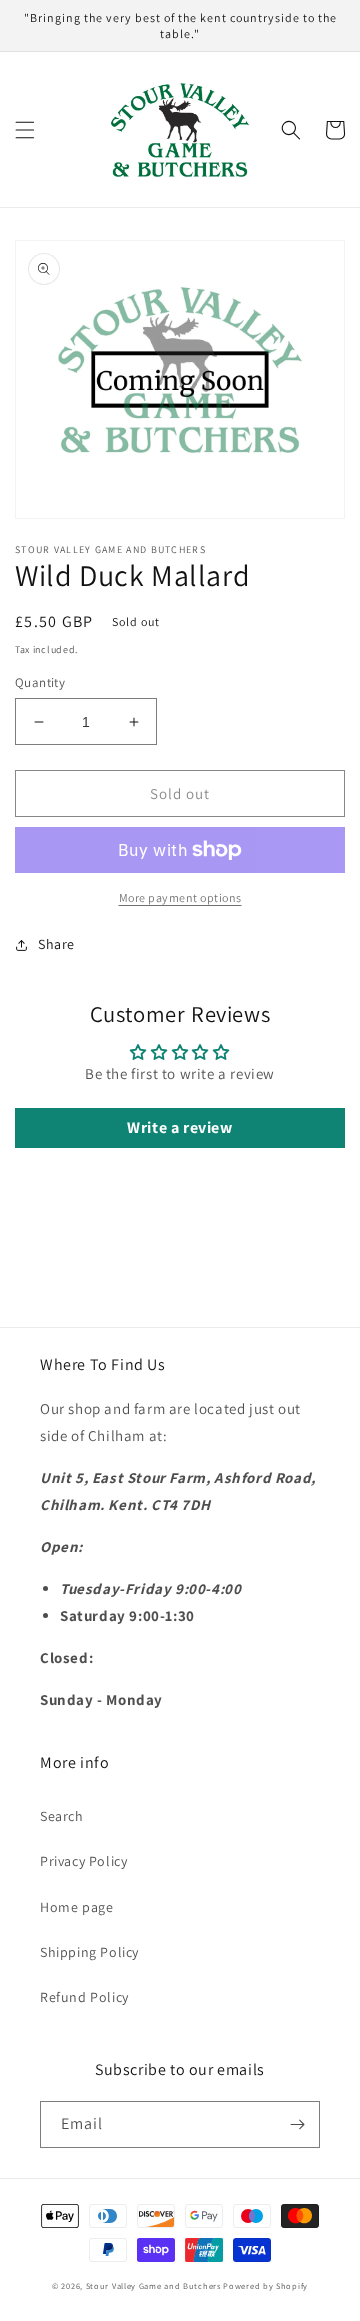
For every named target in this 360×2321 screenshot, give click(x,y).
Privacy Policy (83, 1861)
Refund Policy (84, 1997)
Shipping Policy (89, 1952)
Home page (76, 1907)
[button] (25, 130)
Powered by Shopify (265, 2285)
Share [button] (56, 944)
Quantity (40, 682)
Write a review (179, 1127)
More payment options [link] (180, 897)
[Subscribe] (297, 2124)
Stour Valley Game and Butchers (153, 2285)
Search (62, 1816)
